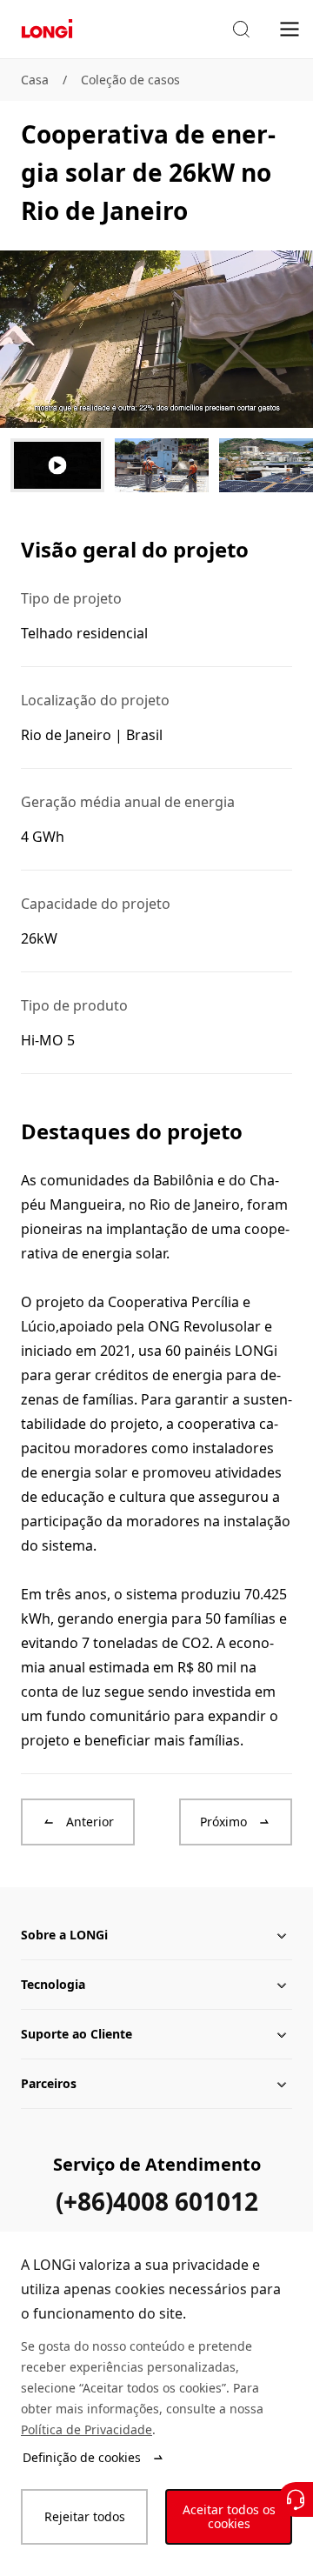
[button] (241, 30)
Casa (35, 80)
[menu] (290, 28)
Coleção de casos (130, 80)
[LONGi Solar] (47, 29)
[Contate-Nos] (296, 2499)
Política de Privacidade (87, 2429)
